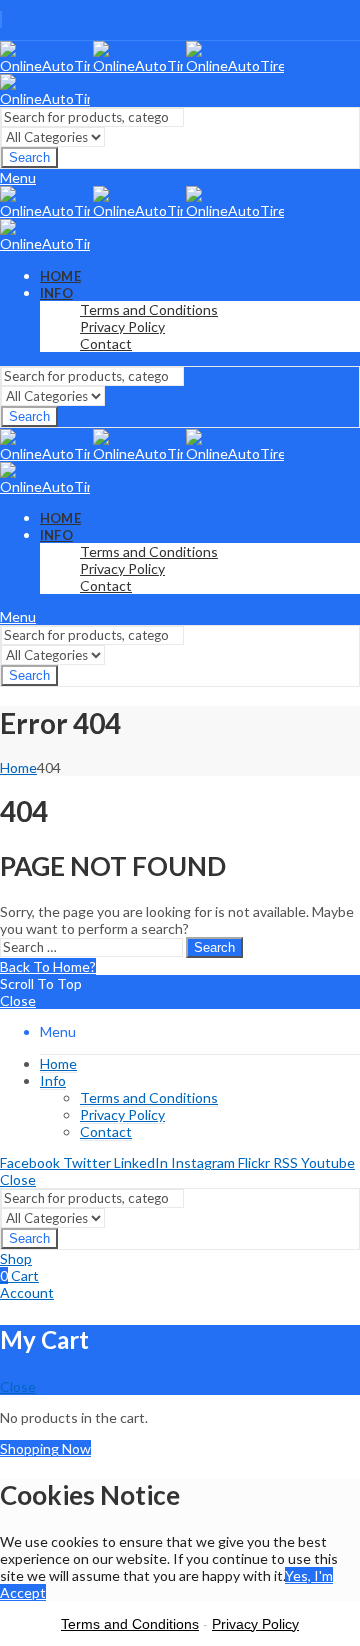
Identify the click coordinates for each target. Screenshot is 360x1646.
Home (18, 767)
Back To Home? (48, 966)
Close (18, 1000)
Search (29, 157)
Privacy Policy (255, 1624)
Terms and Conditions (130, 1624)
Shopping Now (45, 1448)
